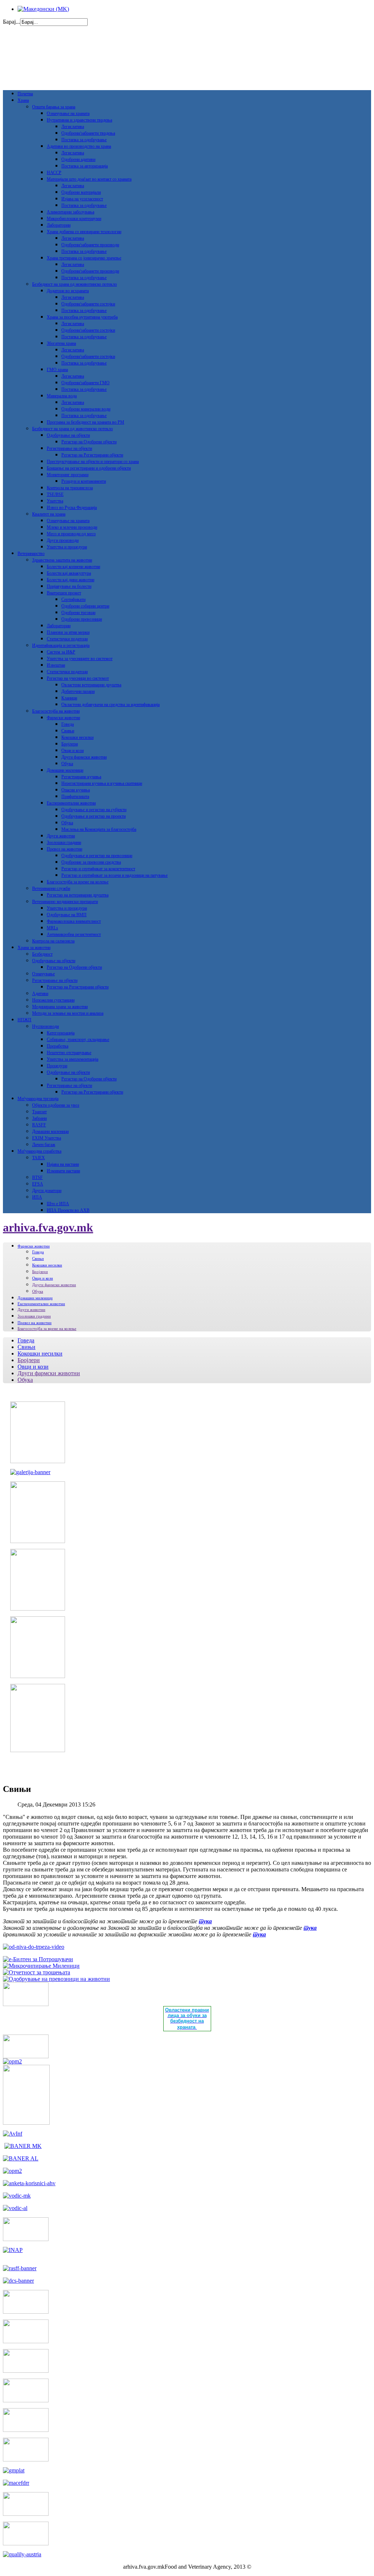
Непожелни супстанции (53, 1000)
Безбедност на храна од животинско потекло (72, 429)
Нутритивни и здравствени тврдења (79, 120)
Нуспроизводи (45, 1026)
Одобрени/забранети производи (90, 245)
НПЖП (24, 1020)
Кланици (69, 698)
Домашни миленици (65, 770)
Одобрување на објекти (68, 435)
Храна (23, 100)
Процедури (57, 1066)
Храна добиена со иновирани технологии (84, 232)
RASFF (39, 1125)
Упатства (55, 501)
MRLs (52, 928)
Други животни (61, 836)
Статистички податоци (67, 639)
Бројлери (70, 744)
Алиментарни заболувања (70, 212)
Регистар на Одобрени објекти (89, 442)
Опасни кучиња (76, 790)
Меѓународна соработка (39, 1151)
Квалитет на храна (49, 514)
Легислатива (73, 127)
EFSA (38, 1184)
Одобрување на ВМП (67, 915)
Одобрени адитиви (78, 159)
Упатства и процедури (67, 547)
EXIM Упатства (47, 1138)
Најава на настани (63, 1164)
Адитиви (40, 994)
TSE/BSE (55, 494)
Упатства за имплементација (72, 1059)
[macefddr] (16, 2483)
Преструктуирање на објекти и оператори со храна (93, 462)
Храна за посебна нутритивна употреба (82, 317)
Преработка (58, 1046)
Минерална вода (62, 396)
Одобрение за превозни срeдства (91, 862)
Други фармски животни (84, 757)
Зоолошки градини (64, 842)
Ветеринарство (31, 554)
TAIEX (39, 1158)
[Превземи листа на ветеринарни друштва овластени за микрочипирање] (41, 1966)
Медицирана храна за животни (60, 1007)
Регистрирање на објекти (69, 448)
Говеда (68, 724)
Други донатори (47, 1191)
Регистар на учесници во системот (78, 678)
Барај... (12, 22)
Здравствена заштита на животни (62, 560)
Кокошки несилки (77, 737)
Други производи (63, 540)
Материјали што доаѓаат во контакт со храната (89, 179)
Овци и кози (72, 751)
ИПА (37, 1197)
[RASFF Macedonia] (20, 2268)
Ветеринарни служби (51, 888)
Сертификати (73, 599)
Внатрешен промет (64, 593)
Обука (67, 764)
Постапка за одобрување (84, 140)
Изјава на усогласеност (82, 199)
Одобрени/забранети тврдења (88, 133)
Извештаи (56, 665)
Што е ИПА (58, 1204)
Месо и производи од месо (71, 534)
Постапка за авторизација (85, 166)
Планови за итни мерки (68, 632)
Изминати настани (63, 1171)
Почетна (25, 94)
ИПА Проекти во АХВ (68, 1210)
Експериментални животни (71, 803)
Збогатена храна (61, 343)
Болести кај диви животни (70, 580)
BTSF (37, 1177)
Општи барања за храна (54, 107)
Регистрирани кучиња (81, 777)
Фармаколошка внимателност (74, 921)
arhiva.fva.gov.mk (48, 1227)
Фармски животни (63, 718)
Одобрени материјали (81, 192)
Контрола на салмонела (53, 941)
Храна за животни (34, 948)
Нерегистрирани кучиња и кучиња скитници (102, 783)
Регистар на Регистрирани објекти (92, 455)
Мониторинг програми (68, 475)
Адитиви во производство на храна (79, 146)
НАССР (54, 173)
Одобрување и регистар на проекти (93, 816)
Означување (43, 974)
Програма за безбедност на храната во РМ (85, 422)
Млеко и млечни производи (72, 527)
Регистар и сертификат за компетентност (98, 869)
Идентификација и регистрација (61, 645)
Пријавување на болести (69, 586)
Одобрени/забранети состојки (88, 304)
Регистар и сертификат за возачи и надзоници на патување (115, 875)
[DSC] (18, 2281)
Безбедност (42, 954)
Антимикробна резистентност (74, 934)
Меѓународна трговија (38, 1099)
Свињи (68, 731)
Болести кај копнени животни (73, 567)
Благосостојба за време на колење (78, 882)
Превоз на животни (64, 849)
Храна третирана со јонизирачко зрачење (84, 258)
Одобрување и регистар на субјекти (94, 810)
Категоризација (61, 1033)
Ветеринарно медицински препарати (65, 902)
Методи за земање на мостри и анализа (68, 1013)
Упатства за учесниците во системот (80, 659)
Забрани (39, 1118)
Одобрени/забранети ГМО (85, 383)
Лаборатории (59, 225)
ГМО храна (57, 370)
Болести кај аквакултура (69, 573)
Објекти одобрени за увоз (56, 1105)
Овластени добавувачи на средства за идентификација (110, 705)
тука (205, 1921)
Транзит (39, 1112)
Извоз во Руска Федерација (72, 508)
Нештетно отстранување (69, 1053)
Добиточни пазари (78, 691)
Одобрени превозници (82, 619)
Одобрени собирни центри (85, 606)
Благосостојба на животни (56, 711)
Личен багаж (44, 1145)
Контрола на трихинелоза (70, 488)
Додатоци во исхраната (68, 291)
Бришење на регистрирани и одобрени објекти (89, 468)
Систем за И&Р (61, 652)
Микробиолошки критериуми (74, 219)
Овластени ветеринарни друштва (91, 685)
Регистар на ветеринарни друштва (78, 895)
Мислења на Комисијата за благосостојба (99, 829)
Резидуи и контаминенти (84, 481)
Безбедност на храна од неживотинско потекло (75, 284)
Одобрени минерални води (86, 409)
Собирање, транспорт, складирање (78, 1040)
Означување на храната (68, 113)
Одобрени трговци (78, 613)
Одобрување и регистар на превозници (97, 856)
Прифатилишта (75, 797)
